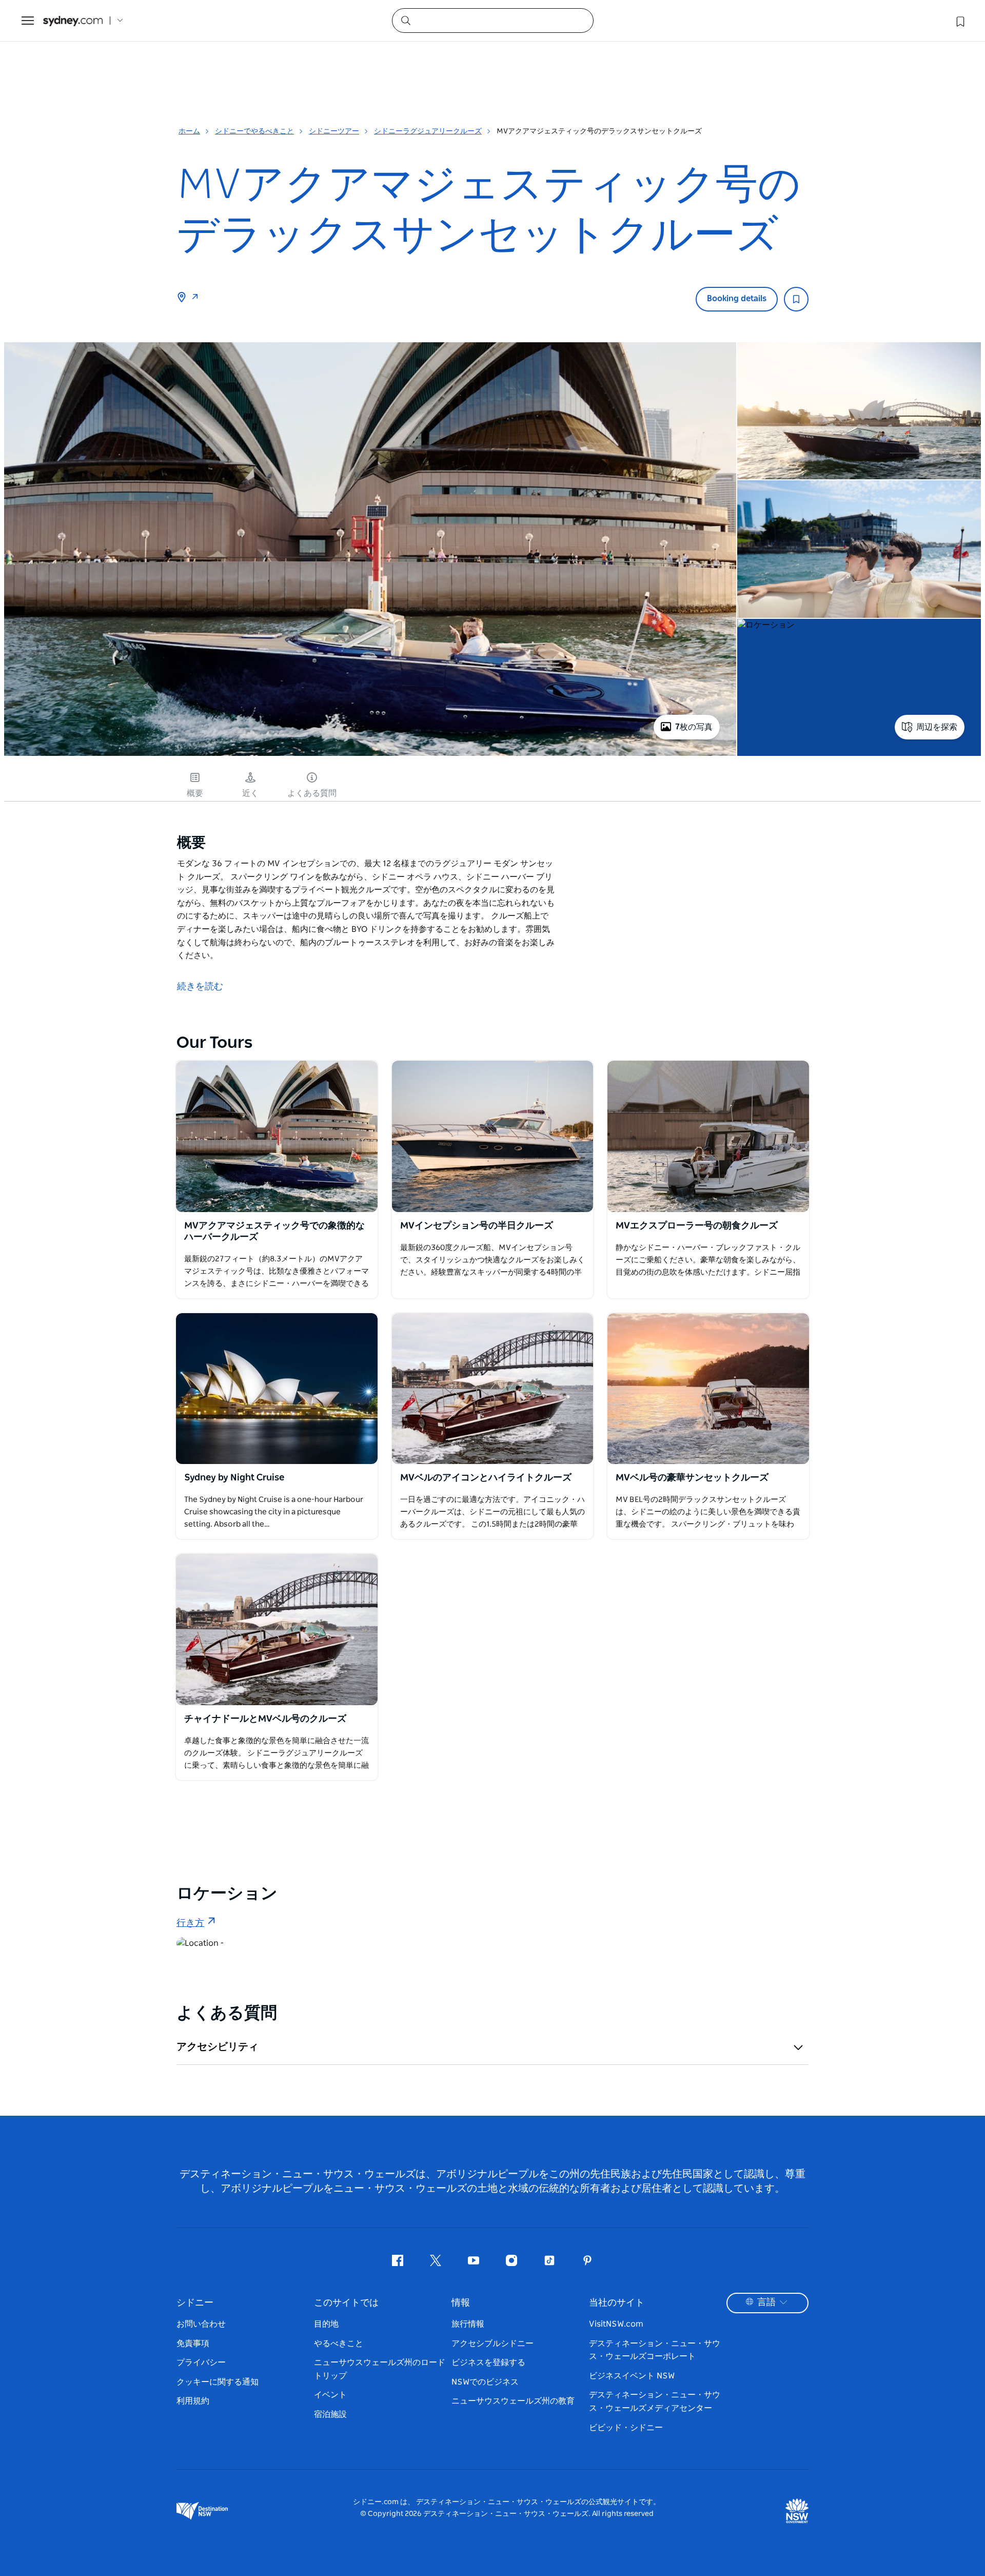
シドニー (195, 2303)
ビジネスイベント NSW (632, 2376)
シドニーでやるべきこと (254, 131)
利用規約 (193, 2401)
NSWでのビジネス (485, 2382)
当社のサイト (617, 2303)
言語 (766, 2302)
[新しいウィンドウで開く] (277, 1136)
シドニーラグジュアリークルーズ (428, 131)
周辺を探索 (937, 727)
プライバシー (201, 2363)
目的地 (326, 2324)
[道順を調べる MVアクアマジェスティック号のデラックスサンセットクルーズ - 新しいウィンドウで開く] (195, 298)
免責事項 (193, 2344)
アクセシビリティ (218, 2047)
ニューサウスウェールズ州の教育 (513, 2401)
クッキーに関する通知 (218, 2382)
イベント (330, 2395)
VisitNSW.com (616, 2324)
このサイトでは (346, 2303)
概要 (195, 793)
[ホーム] (73, 21)
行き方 (190, 1923)
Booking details (737, 299)
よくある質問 (312, 793)
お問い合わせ (201, 2324)
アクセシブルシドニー (493, 2344)
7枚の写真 (694, 727)
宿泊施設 (330, 2414)
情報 (461, 2303)
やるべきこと (339, 2344)
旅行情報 (468, 2324)
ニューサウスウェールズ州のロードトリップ (380, 2369)
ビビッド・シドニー (626, 2428)
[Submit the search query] (405, 20)
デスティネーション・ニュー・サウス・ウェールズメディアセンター (655, 2402)
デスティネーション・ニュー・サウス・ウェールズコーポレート (655, 2350)
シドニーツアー (334, 131)
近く (250, 793)
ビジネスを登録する (488, 2363)
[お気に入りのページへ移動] (959, 21)
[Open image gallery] (370, 755)
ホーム (189, 131)
